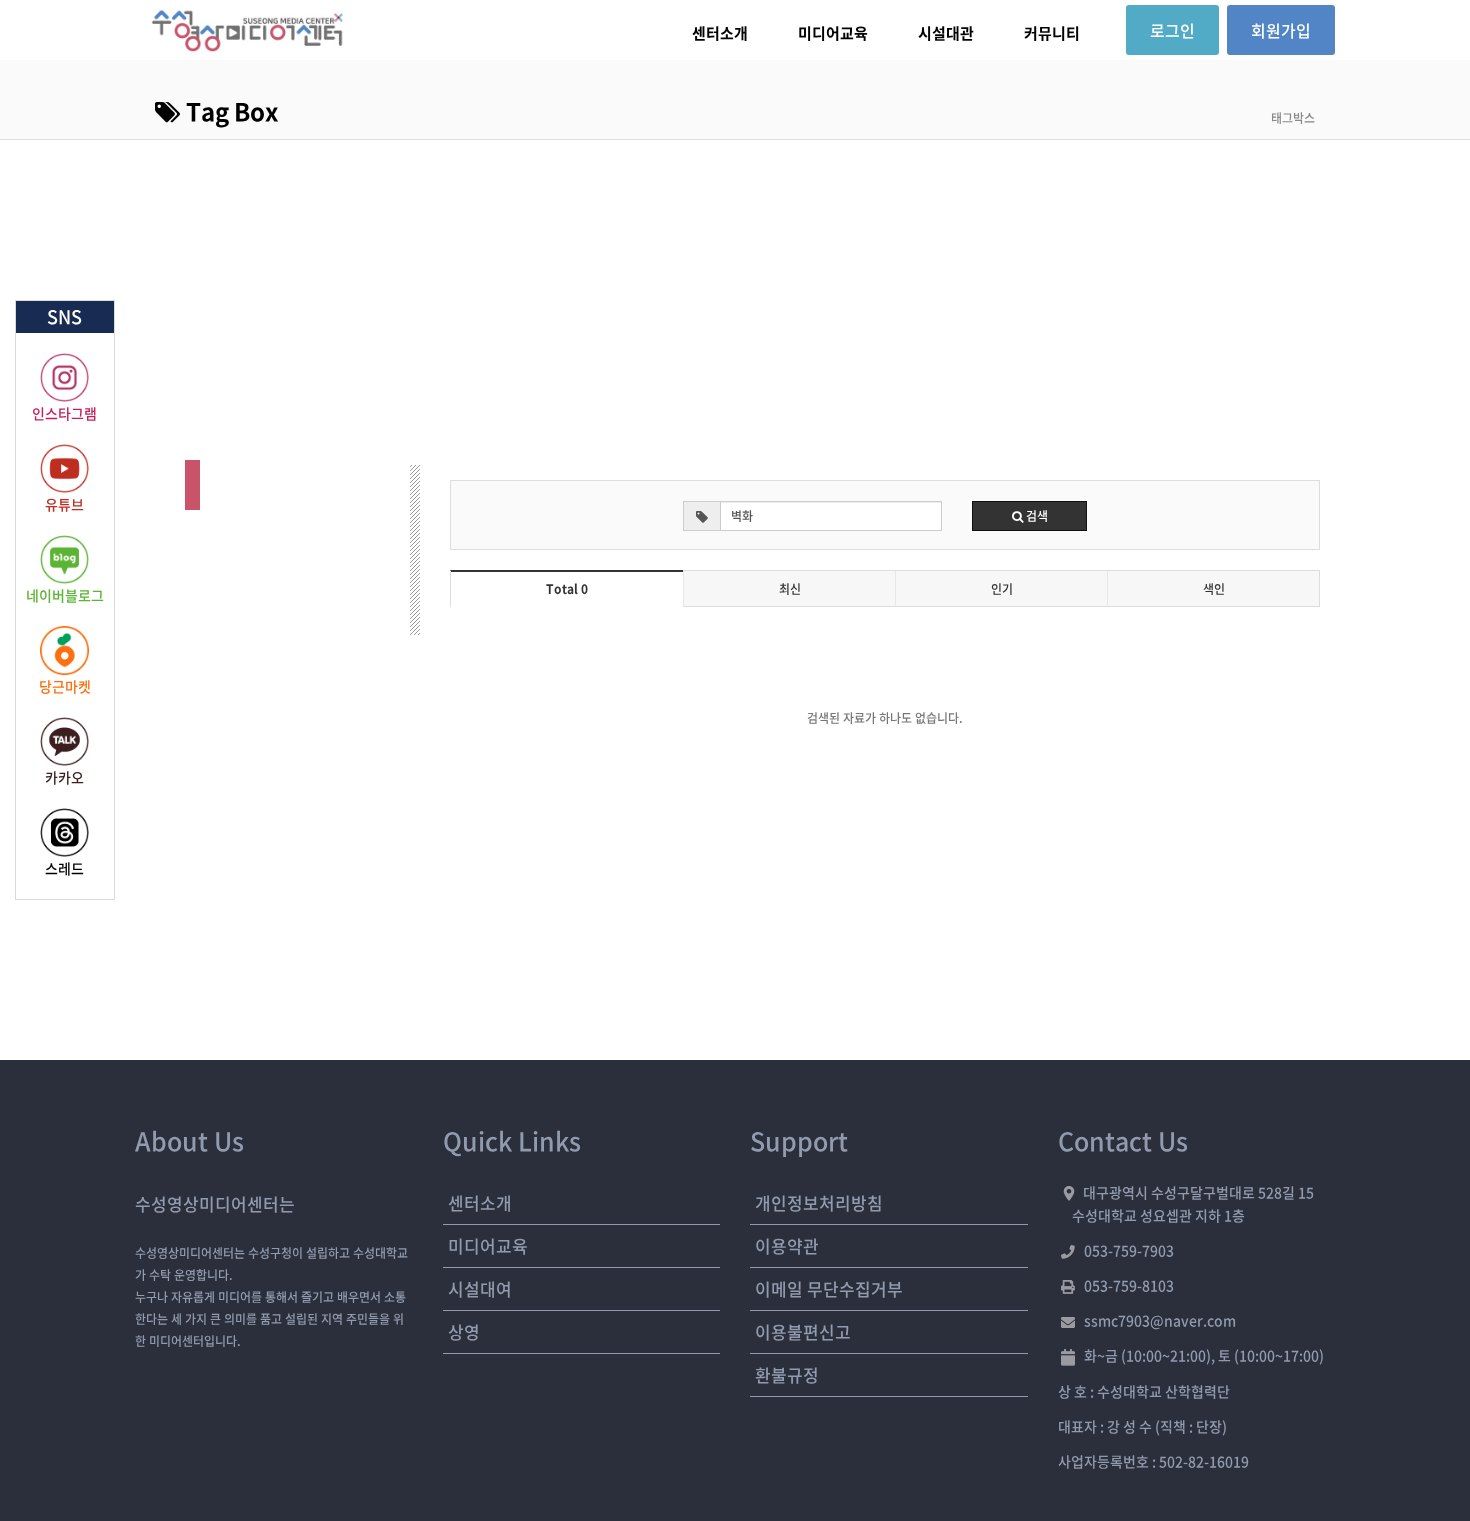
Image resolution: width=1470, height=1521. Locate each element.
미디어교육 (833, 33)
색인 (1214, 589)
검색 (1035, 516)
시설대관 (946, 33)
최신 (790, 589)
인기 (1002, 589)
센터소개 (720, 33)
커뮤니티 (1052, 33)
